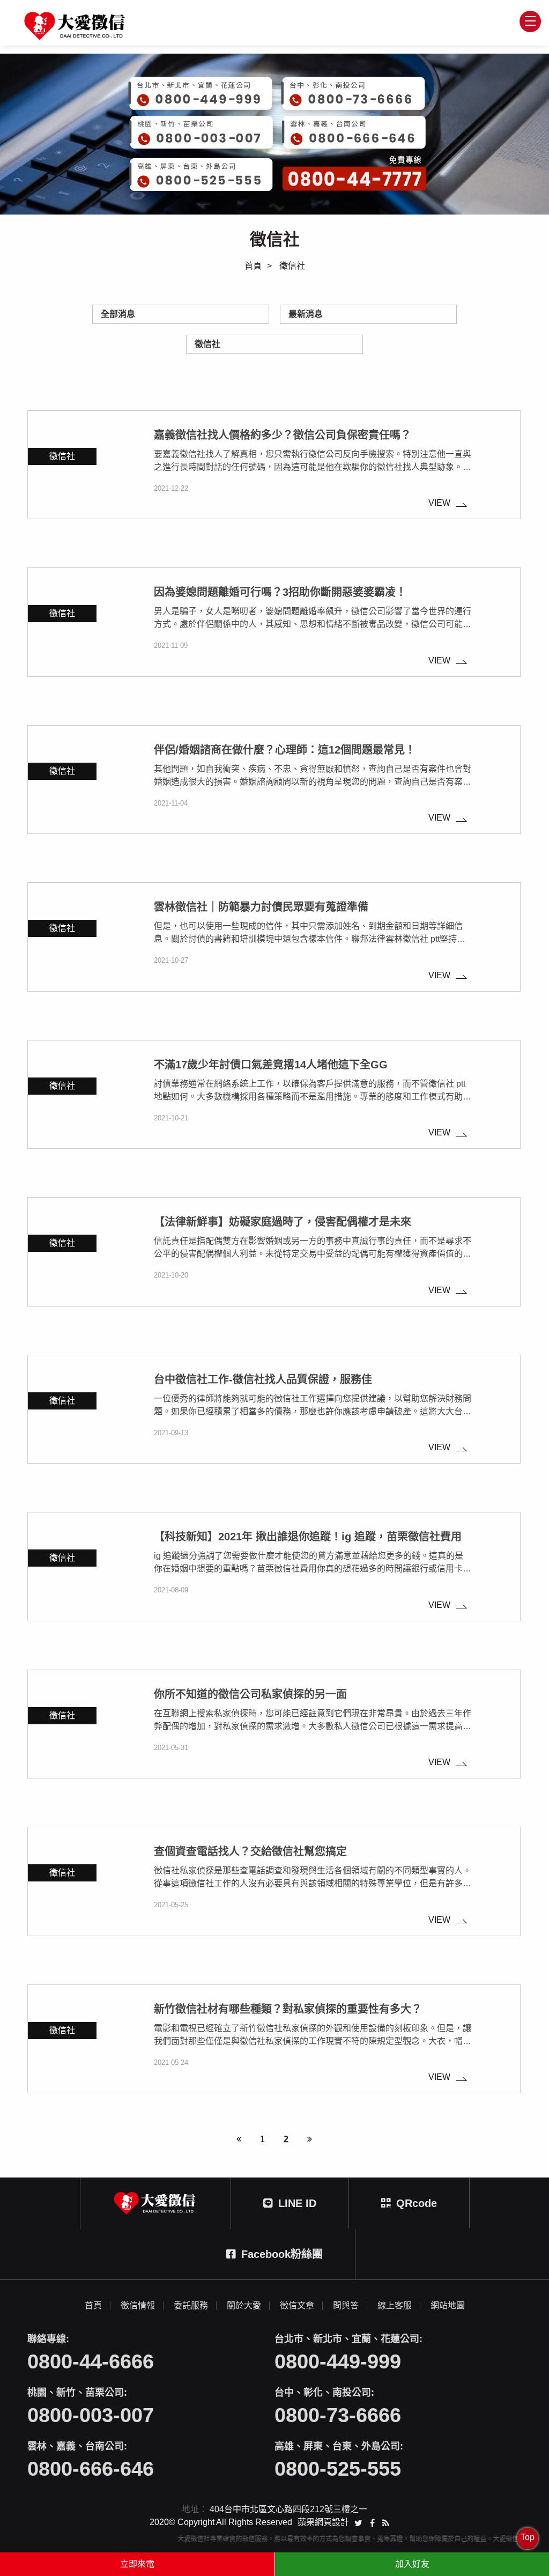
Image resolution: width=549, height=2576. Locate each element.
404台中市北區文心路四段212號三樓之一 (288, 2509)
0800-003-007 (91, 2415)
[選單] (530, 21)
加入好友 (412, 2564)
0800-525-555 (338, 2469)
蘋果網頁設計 (323, 2522)
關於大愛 (244, 2306)
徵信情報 (138, 2306)
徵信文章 (297, 2306)
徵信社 (207, 344)
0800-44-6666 (91, 2361)
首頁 (253, 266)
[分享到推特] (358, 2522)
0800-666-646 (91, 2469)
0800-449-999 (338, 2361)
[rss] (386, 2522)
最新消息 (306, 314)
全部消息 (118, 314)
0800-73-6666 (338, 2415)
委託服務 (191, 2306)
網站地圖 (448, 2306)
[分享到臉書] (372, 2522)
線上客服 (395, 2306)
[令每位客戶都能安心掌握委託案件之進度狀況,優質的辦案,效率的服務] (274, 134)
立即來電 (137, 2564)
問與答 (346, 2306)
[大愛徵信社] (76, 26)
